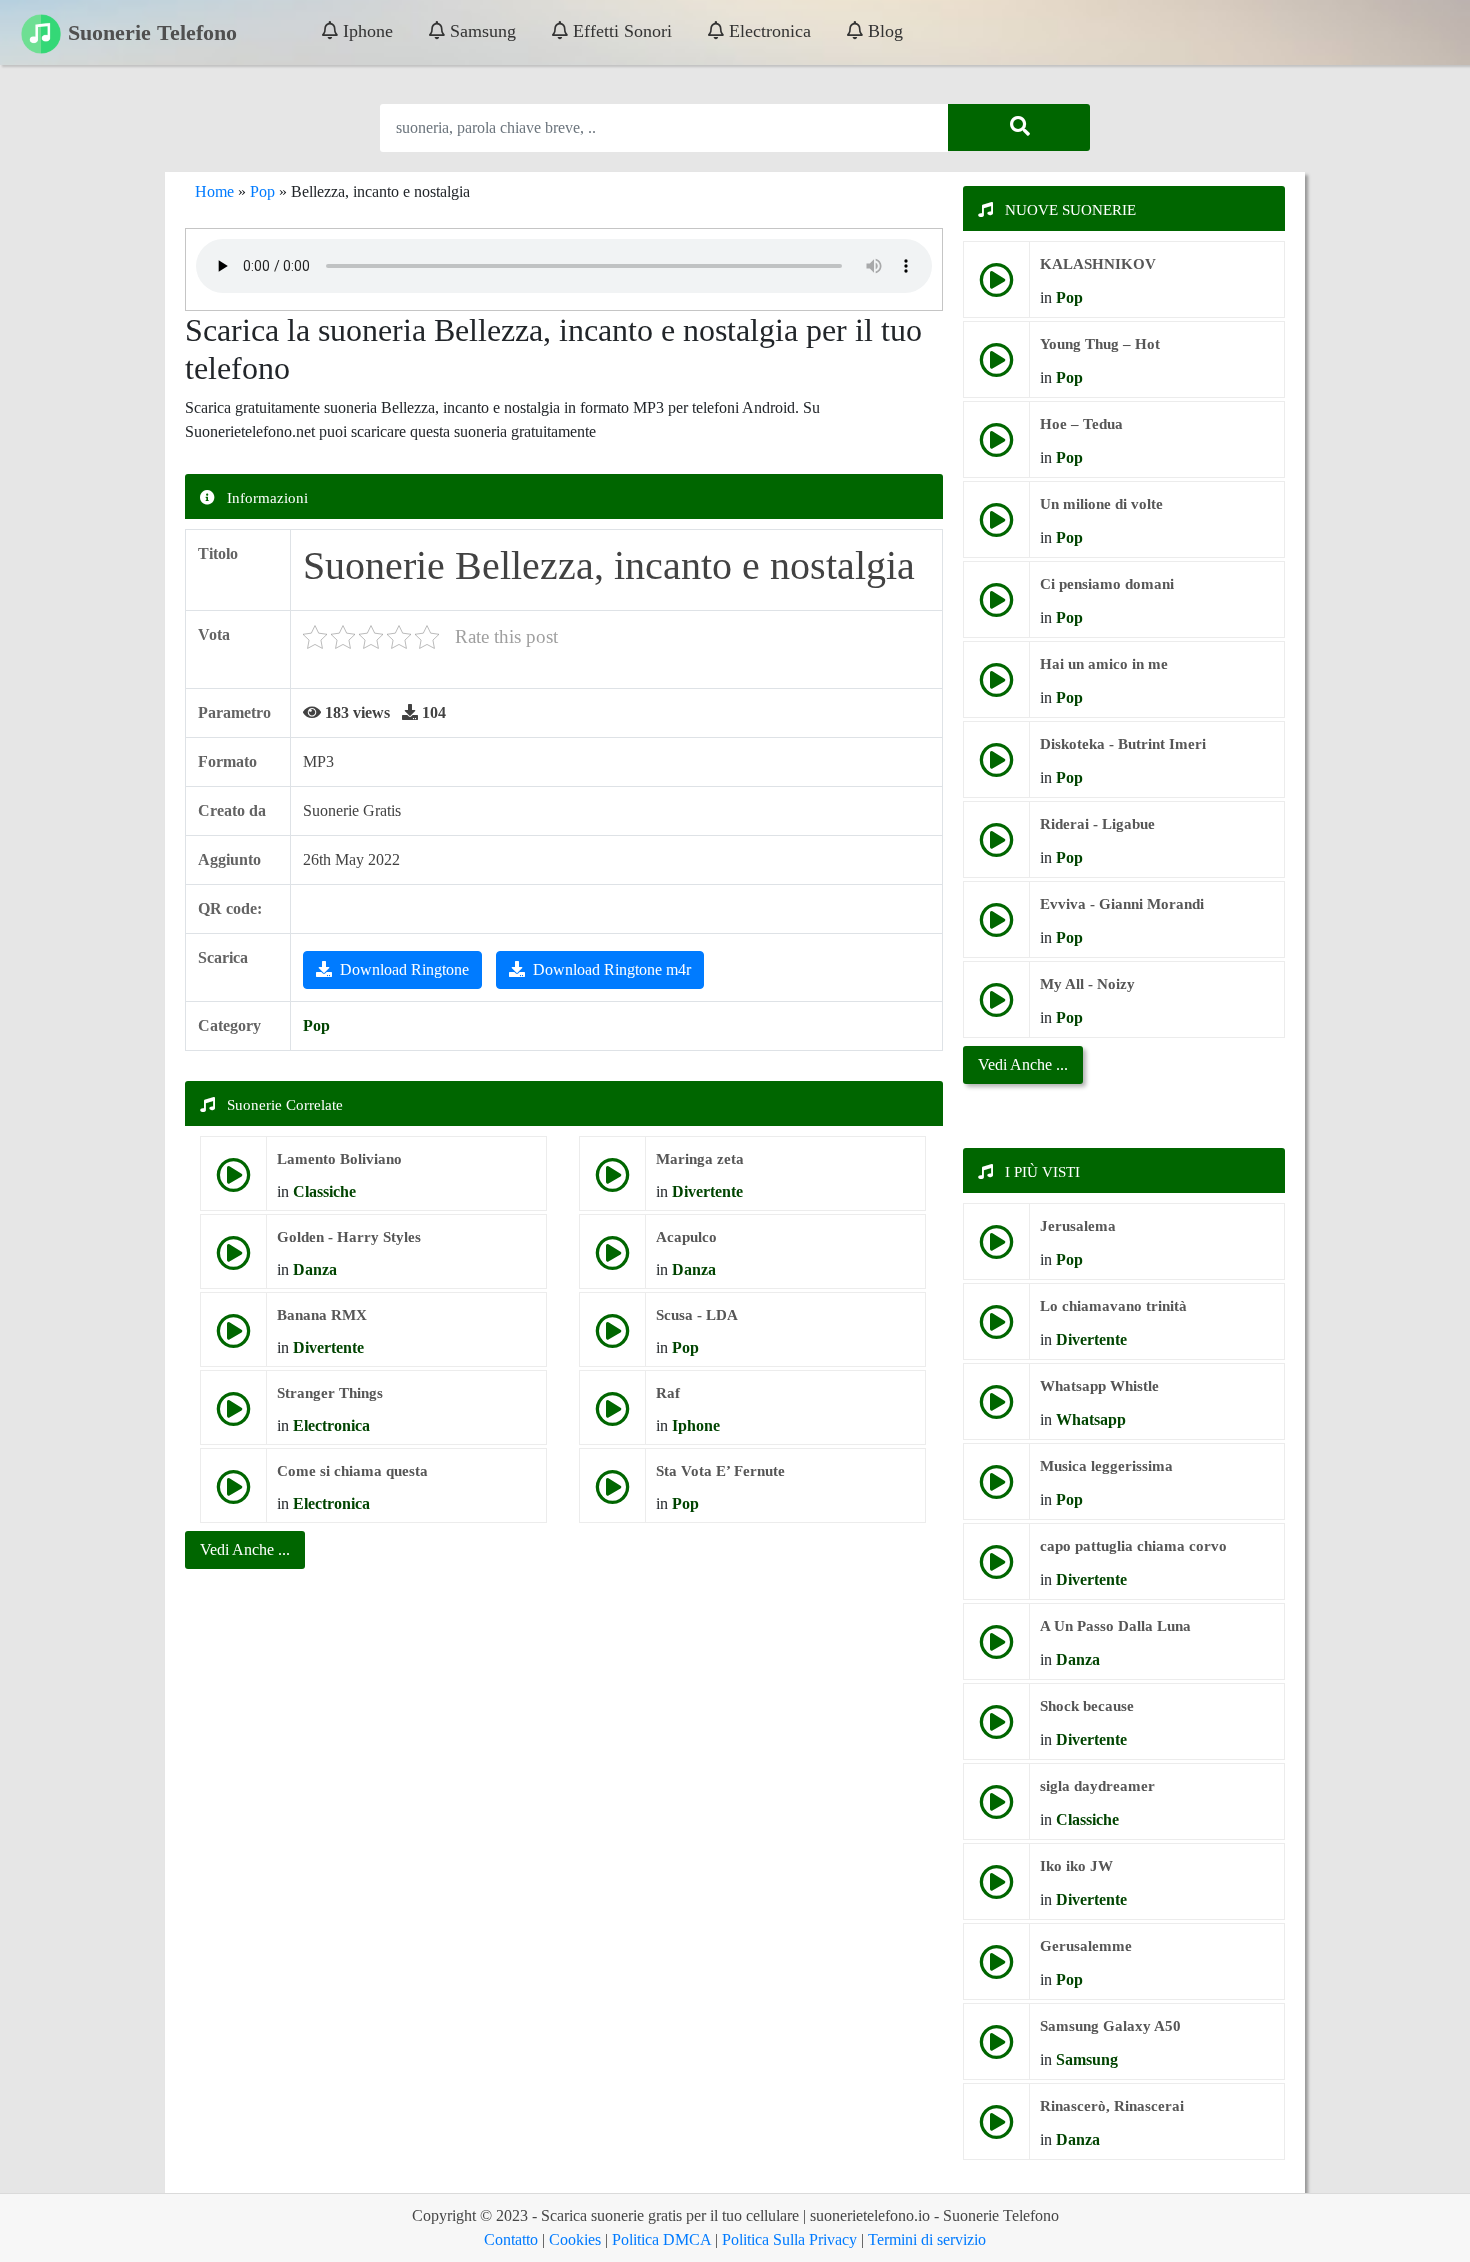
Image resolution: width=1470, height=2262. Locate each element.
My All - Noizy (1087, 984)
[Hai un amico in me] (996, 687)
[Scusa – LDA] (612, 1338)
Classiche (324, 1191)
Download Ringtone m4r (612, 969)
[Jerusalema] (996, 1249)
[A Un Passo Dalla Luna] (996, 1649)
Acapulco (686, 1237)
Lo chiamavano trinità (1113, 1306)
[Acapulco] (612, 1260)
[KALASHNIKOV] (996, 287)
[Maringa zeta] (612, 1182)
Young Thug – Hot (1100, 344)
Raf (668, 1393)
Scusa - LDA (697, 1315)
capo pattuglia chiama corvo (1133, 1546)
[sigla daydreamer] (996, 1809)
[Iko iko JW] (996, 1889)
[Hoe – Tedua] (996, 447)
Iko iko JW (1076, 1866)
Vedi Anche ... (1023, 1064)
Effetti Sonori (620, 31)
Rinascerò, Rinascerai (1112, 2106)
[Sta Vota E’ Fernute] (612, 1494)
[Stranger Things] (233, 1416)
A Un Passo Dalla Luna (1115, 1626)
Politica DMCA (661, 2239)
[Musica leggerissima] (996, 1489)
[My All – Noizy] (996, 1007)
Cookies (575, 2239)
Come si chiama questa (352, 1471)
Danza (315, 1269)
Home (214, 191)
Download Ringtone (404, 969)
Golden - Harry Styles (349, 1237)
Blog (883, 31)
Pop (262, 191)
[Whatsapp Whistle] (996, 1409)
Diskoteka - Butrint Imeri (1123, 744)
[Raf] (612, 1416)
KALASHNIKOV (1098, 264)
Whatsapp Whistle (1099, 1386)
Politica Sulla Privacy (789, 2239)
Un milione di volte (1101, 504)
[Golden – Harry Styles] (233, 1260)
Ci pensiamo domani (1107, 584)
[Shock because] (996, 1729)
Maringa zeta (700, 1159)
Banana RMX (322, 1315)
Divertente (707, 1191)
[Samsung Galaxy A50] (996, 2049)
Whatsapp (1091, 1419)
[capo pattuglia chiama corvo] (996, 1569)
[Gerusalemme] (996, 1969)
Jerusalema (1078, 1226)
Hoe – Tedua (1081, 424)
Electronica (767, 31)
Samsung (480, 31)
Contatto (511, 2239)
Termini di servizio (927, 2239)
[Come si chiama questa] (233, 1494)
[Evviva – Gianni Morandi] (996, 927)
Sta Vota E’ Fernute (720, 1471)
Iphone (365, 31)
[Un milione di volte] (996, 527)
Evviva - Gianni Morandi (1122, 904)
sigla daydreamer (1097, 1786)
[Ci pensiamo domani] (996, 607)
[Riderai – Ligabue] (996, 847)
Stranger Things (330, 1393)
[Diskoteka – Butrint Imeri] (996, 767)
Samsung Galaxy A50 (1110, 2026)
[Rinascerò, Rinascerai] (996, 2129)
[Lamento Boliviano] (233, 1182)
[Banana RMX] (233, 1338)
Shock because (1087, 1706)
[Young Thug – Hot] (996, 367)
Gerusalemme (1086, 1946)
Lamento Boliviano (339, 1159)
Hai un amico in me (1104, 664)
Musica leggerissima (1106, 1466)
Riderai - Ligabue (1097, 824)
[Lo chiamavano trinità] (996, 1329)
